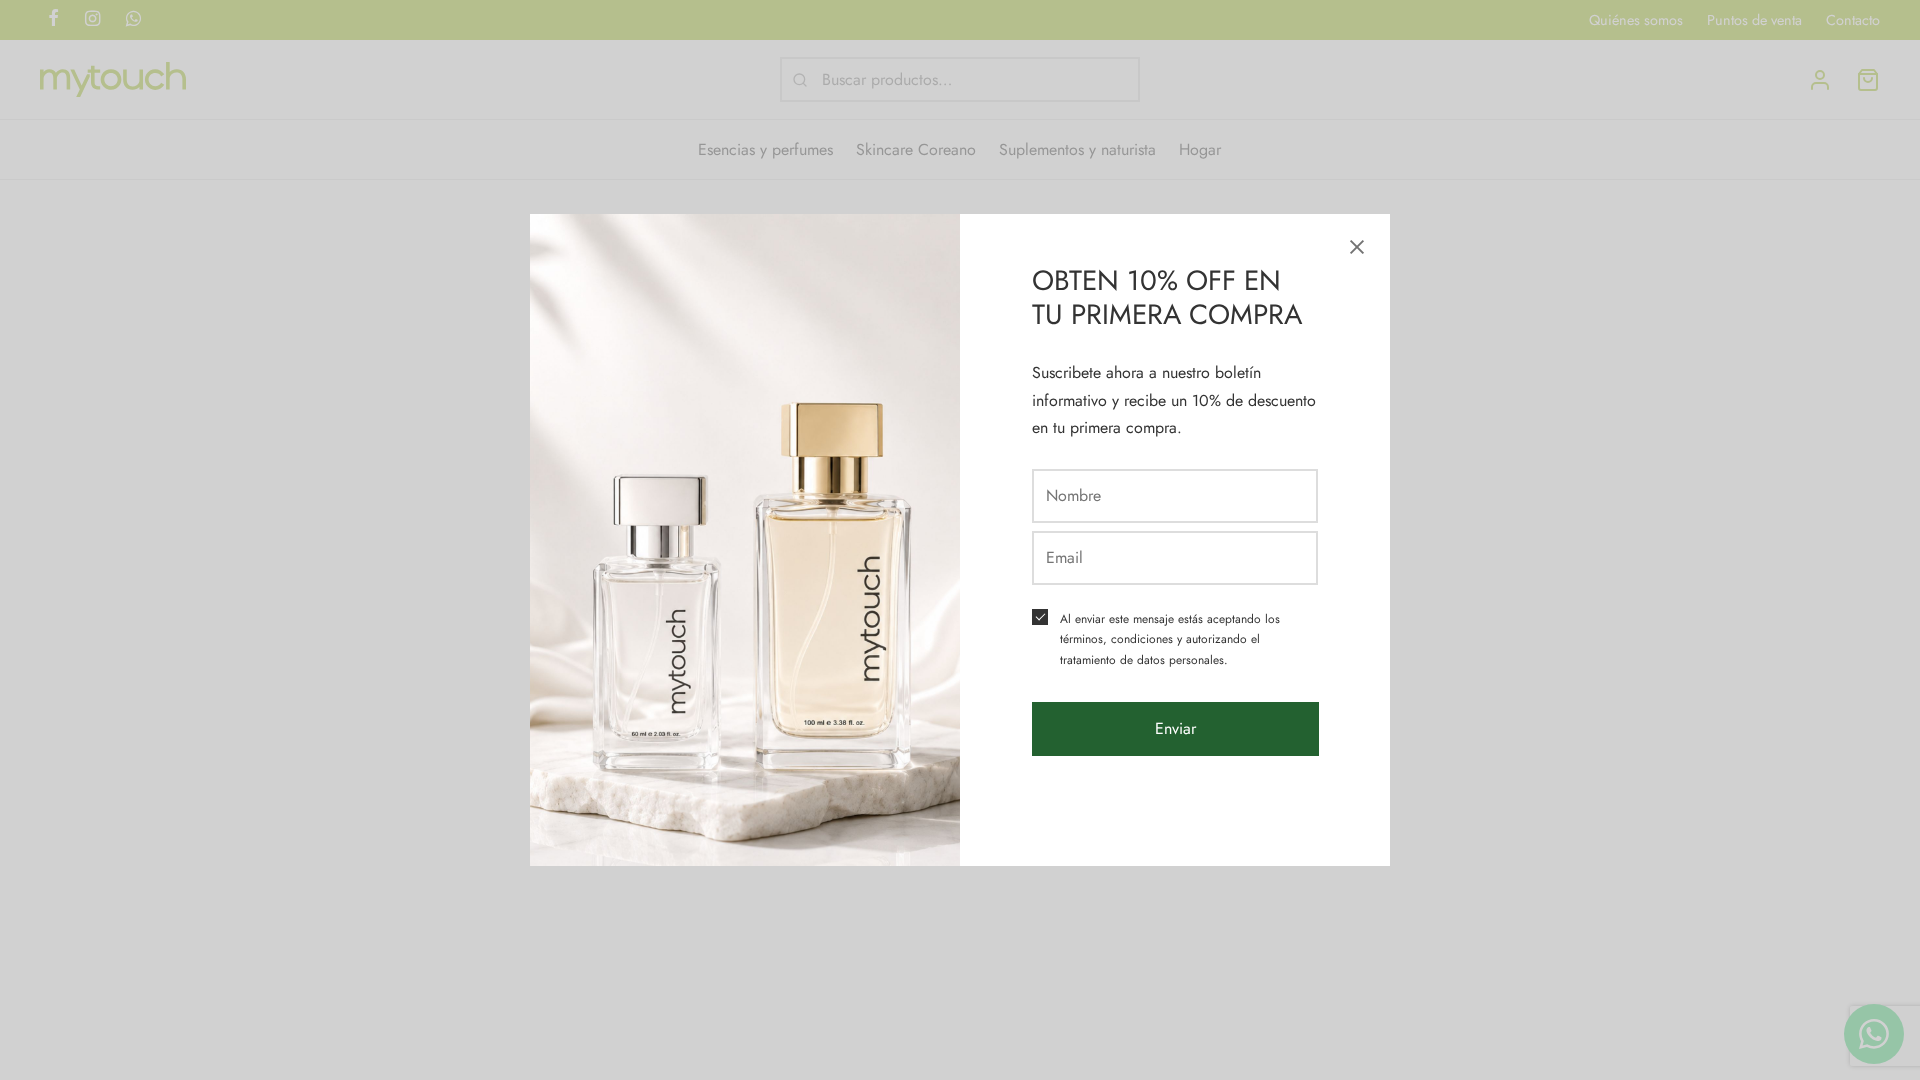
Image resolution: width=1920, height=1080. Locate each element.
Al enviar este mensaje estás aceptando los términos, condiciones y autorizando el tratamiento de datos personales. (1170, 639)
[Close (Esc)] (1357, 247)
